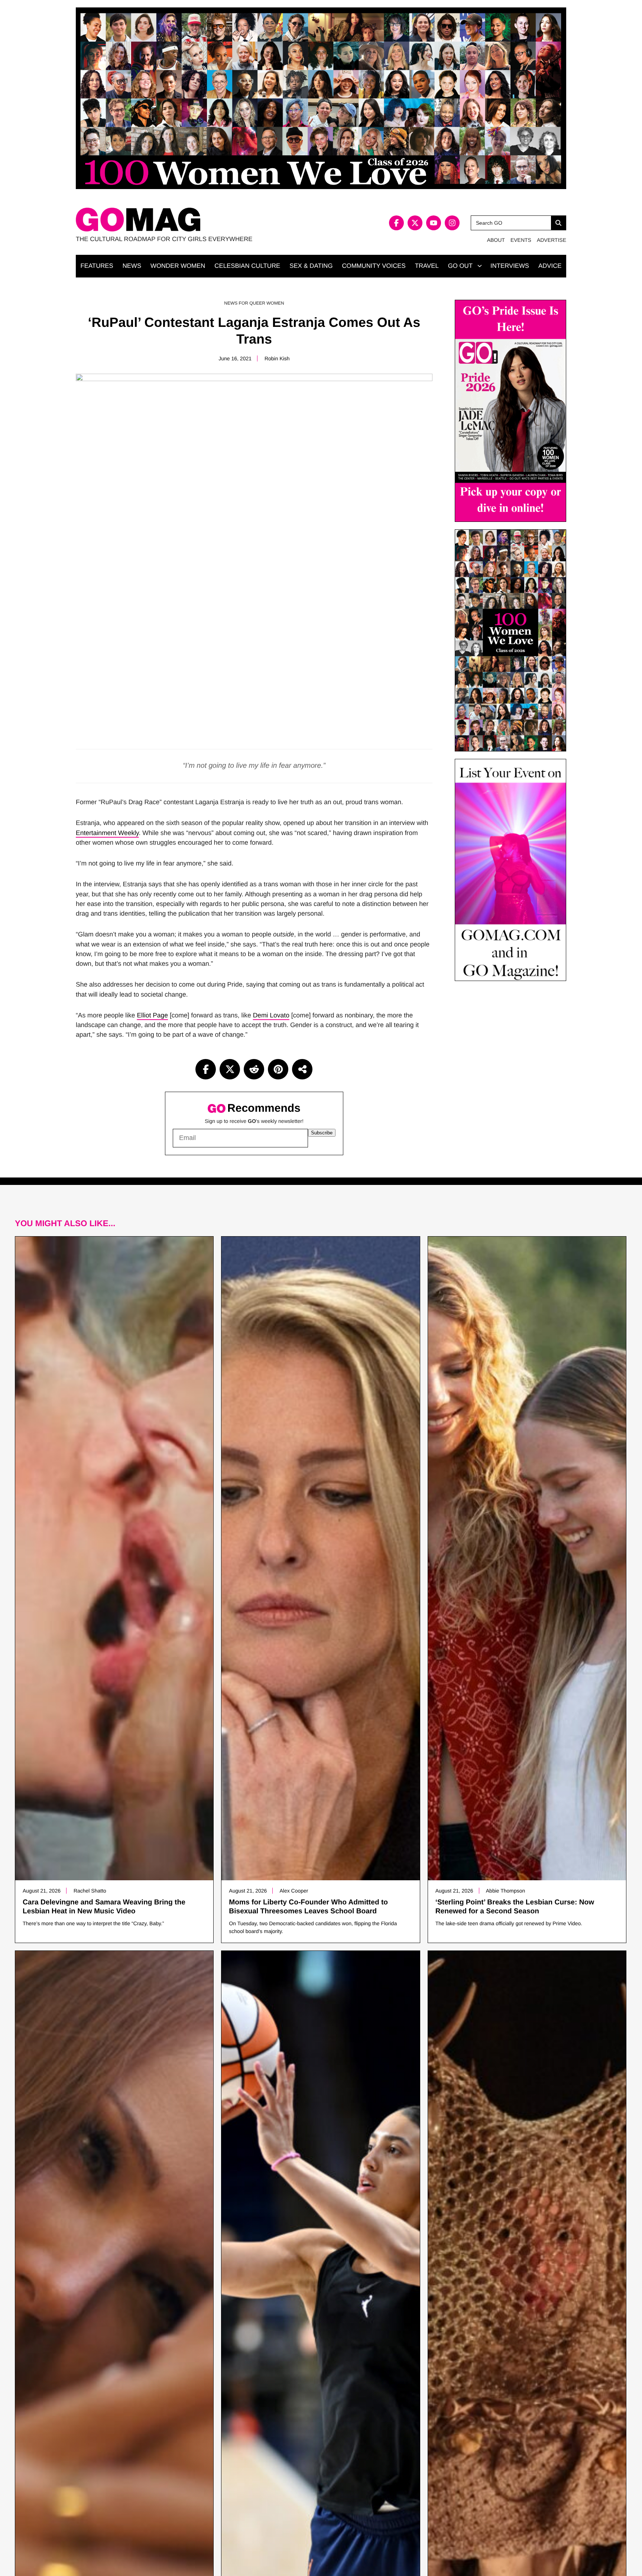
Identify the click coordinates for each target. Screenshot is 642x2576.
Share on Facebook (206, 1069)
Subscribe (322, 1133)
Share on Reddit (254, 1069)
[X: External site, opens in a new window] (415, 223)
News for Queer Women (254, 303)
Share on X (230, 1069)
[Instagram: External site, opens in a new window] (452, 223)
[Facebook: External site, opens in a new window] (396, 223)
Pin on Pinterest (278, 1069)
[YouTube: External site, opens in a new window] (434, 223)
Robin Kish (277, 358)
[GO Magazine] (198, 220)
